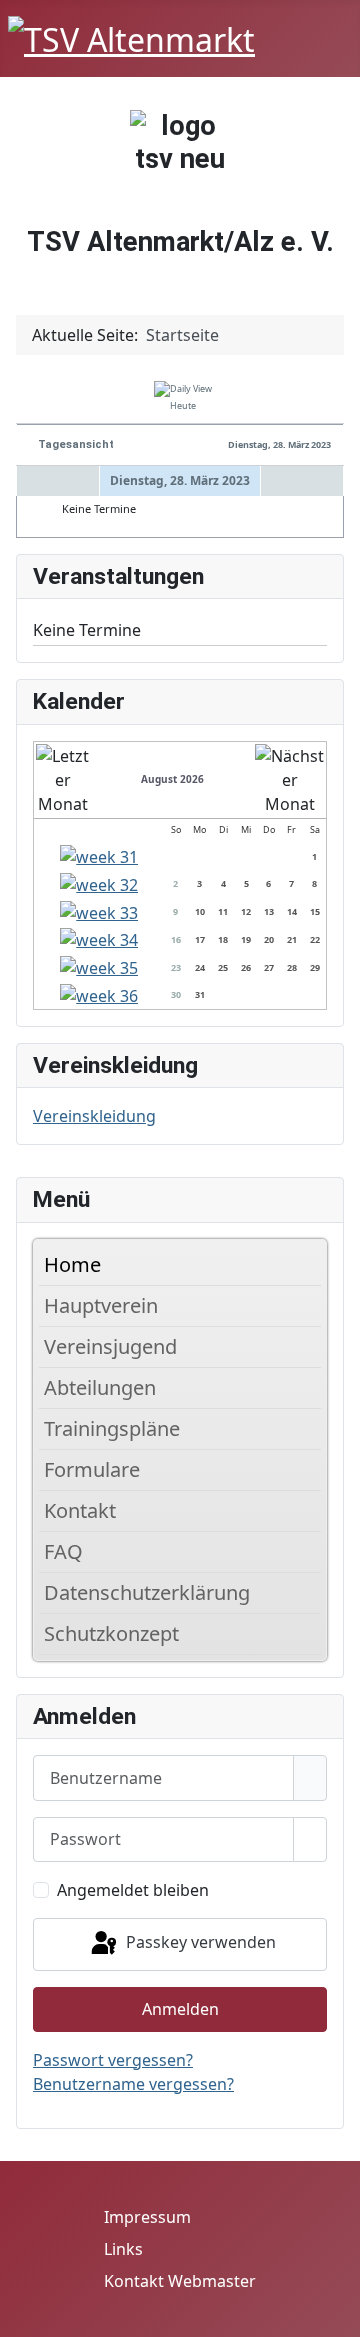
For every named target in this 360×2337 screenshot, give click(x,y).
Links (123, 2249)
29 (315, 967)
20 (269, 939)
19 (246, 939)
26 (246, 967)
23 (176, 967)
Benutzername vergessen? (133, 2084)
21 (292, 939)
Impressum (147, 2217)
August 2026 (172, 779)
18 (223, 939)
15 (315, 911)
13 (269, 911)
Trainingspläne (112, 1428)
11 (223, 911)
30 (176, 994)
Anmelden (180, 2009)
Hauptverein (101, 1305)
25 (223, 967)
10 (200, 911)
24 (200, 967)
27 (269, 967)
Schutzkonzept (111, 1633)
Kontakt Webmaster (180, 2281)
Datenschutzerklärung (147, 1592)
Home (72, 1264)
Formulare (92, 1469)
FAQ (63, 1551)
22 (315, 939)
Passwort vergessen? (113, 2060)
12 (246, 911)
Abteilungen (100, 1387)
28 (292, 967)
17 (200, 939)
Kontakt (80, 1510)
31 (200, 994)
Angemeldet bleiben (133, 1890)
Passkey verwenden (199, 1943)
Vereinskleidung (94, 1116)
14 (292, 911)
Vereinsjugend (110, 1346)
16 (176, 939)
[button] (311, 1306)
